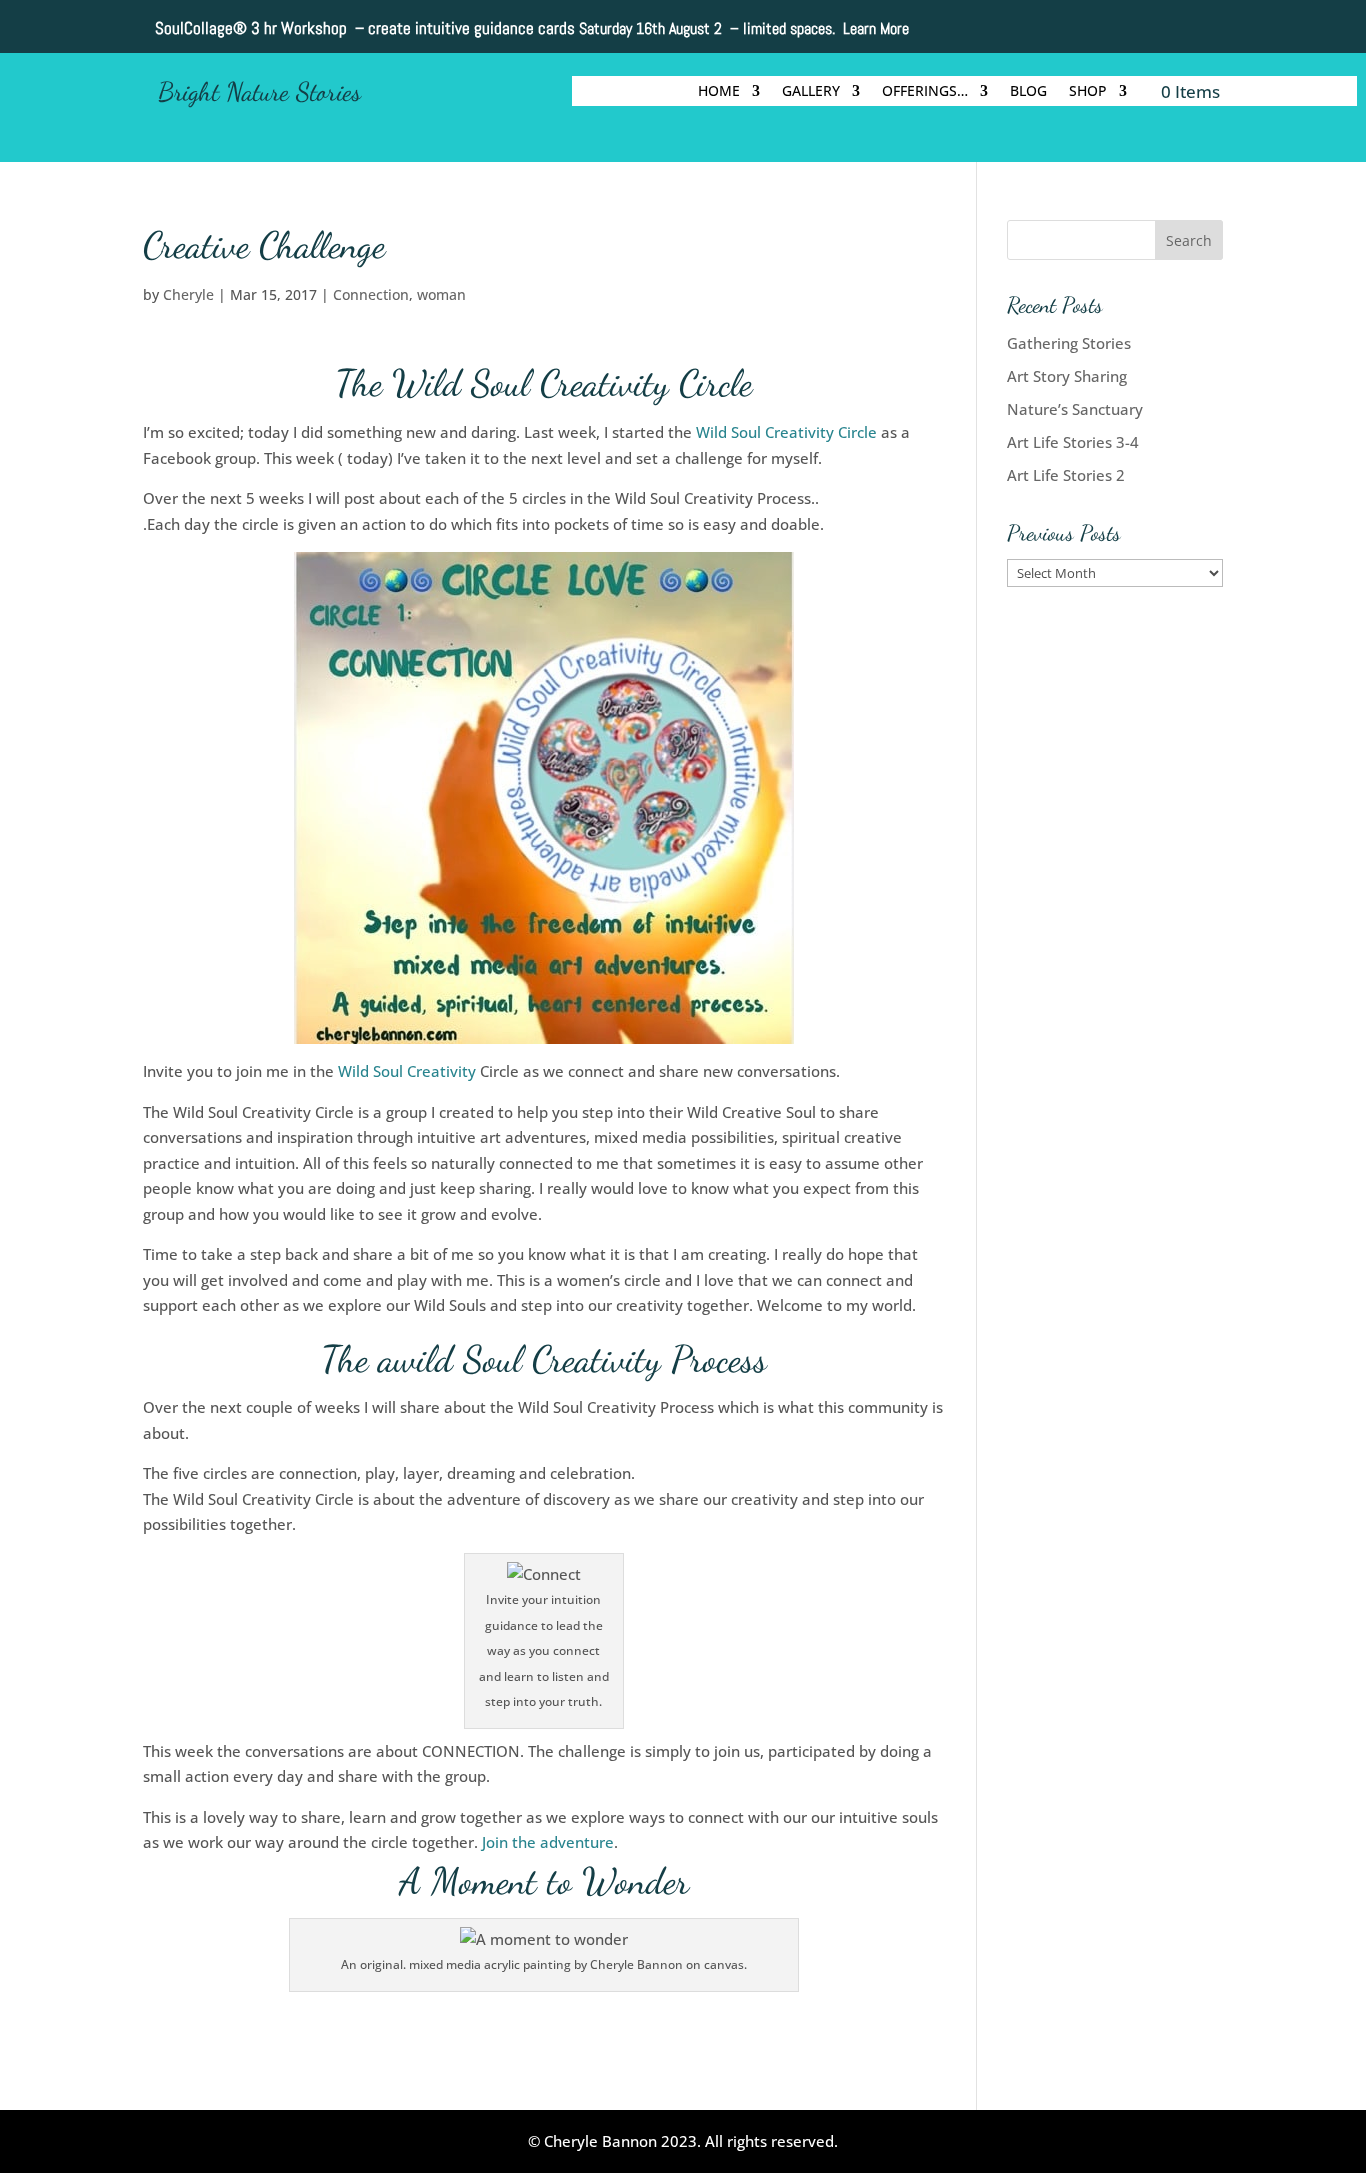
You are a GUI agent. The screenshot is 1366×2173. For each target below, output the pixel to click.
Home (719, 92)
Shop (1088, 92)
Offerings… (925, 92)
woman (441, 294)
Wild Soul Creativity (407, 1071)
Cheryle (188, 294)
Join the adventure (548, 1842)
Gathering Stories (1069, 343)
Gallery (811, 92)
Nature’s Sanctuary (1075, 409)
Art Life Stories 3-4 (1073, 442)
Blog (1028, 92)
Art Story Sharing (1067, 376)
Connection (371, 294)
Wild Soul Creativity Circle (788, 432)
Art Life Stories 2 (1066, 475)
